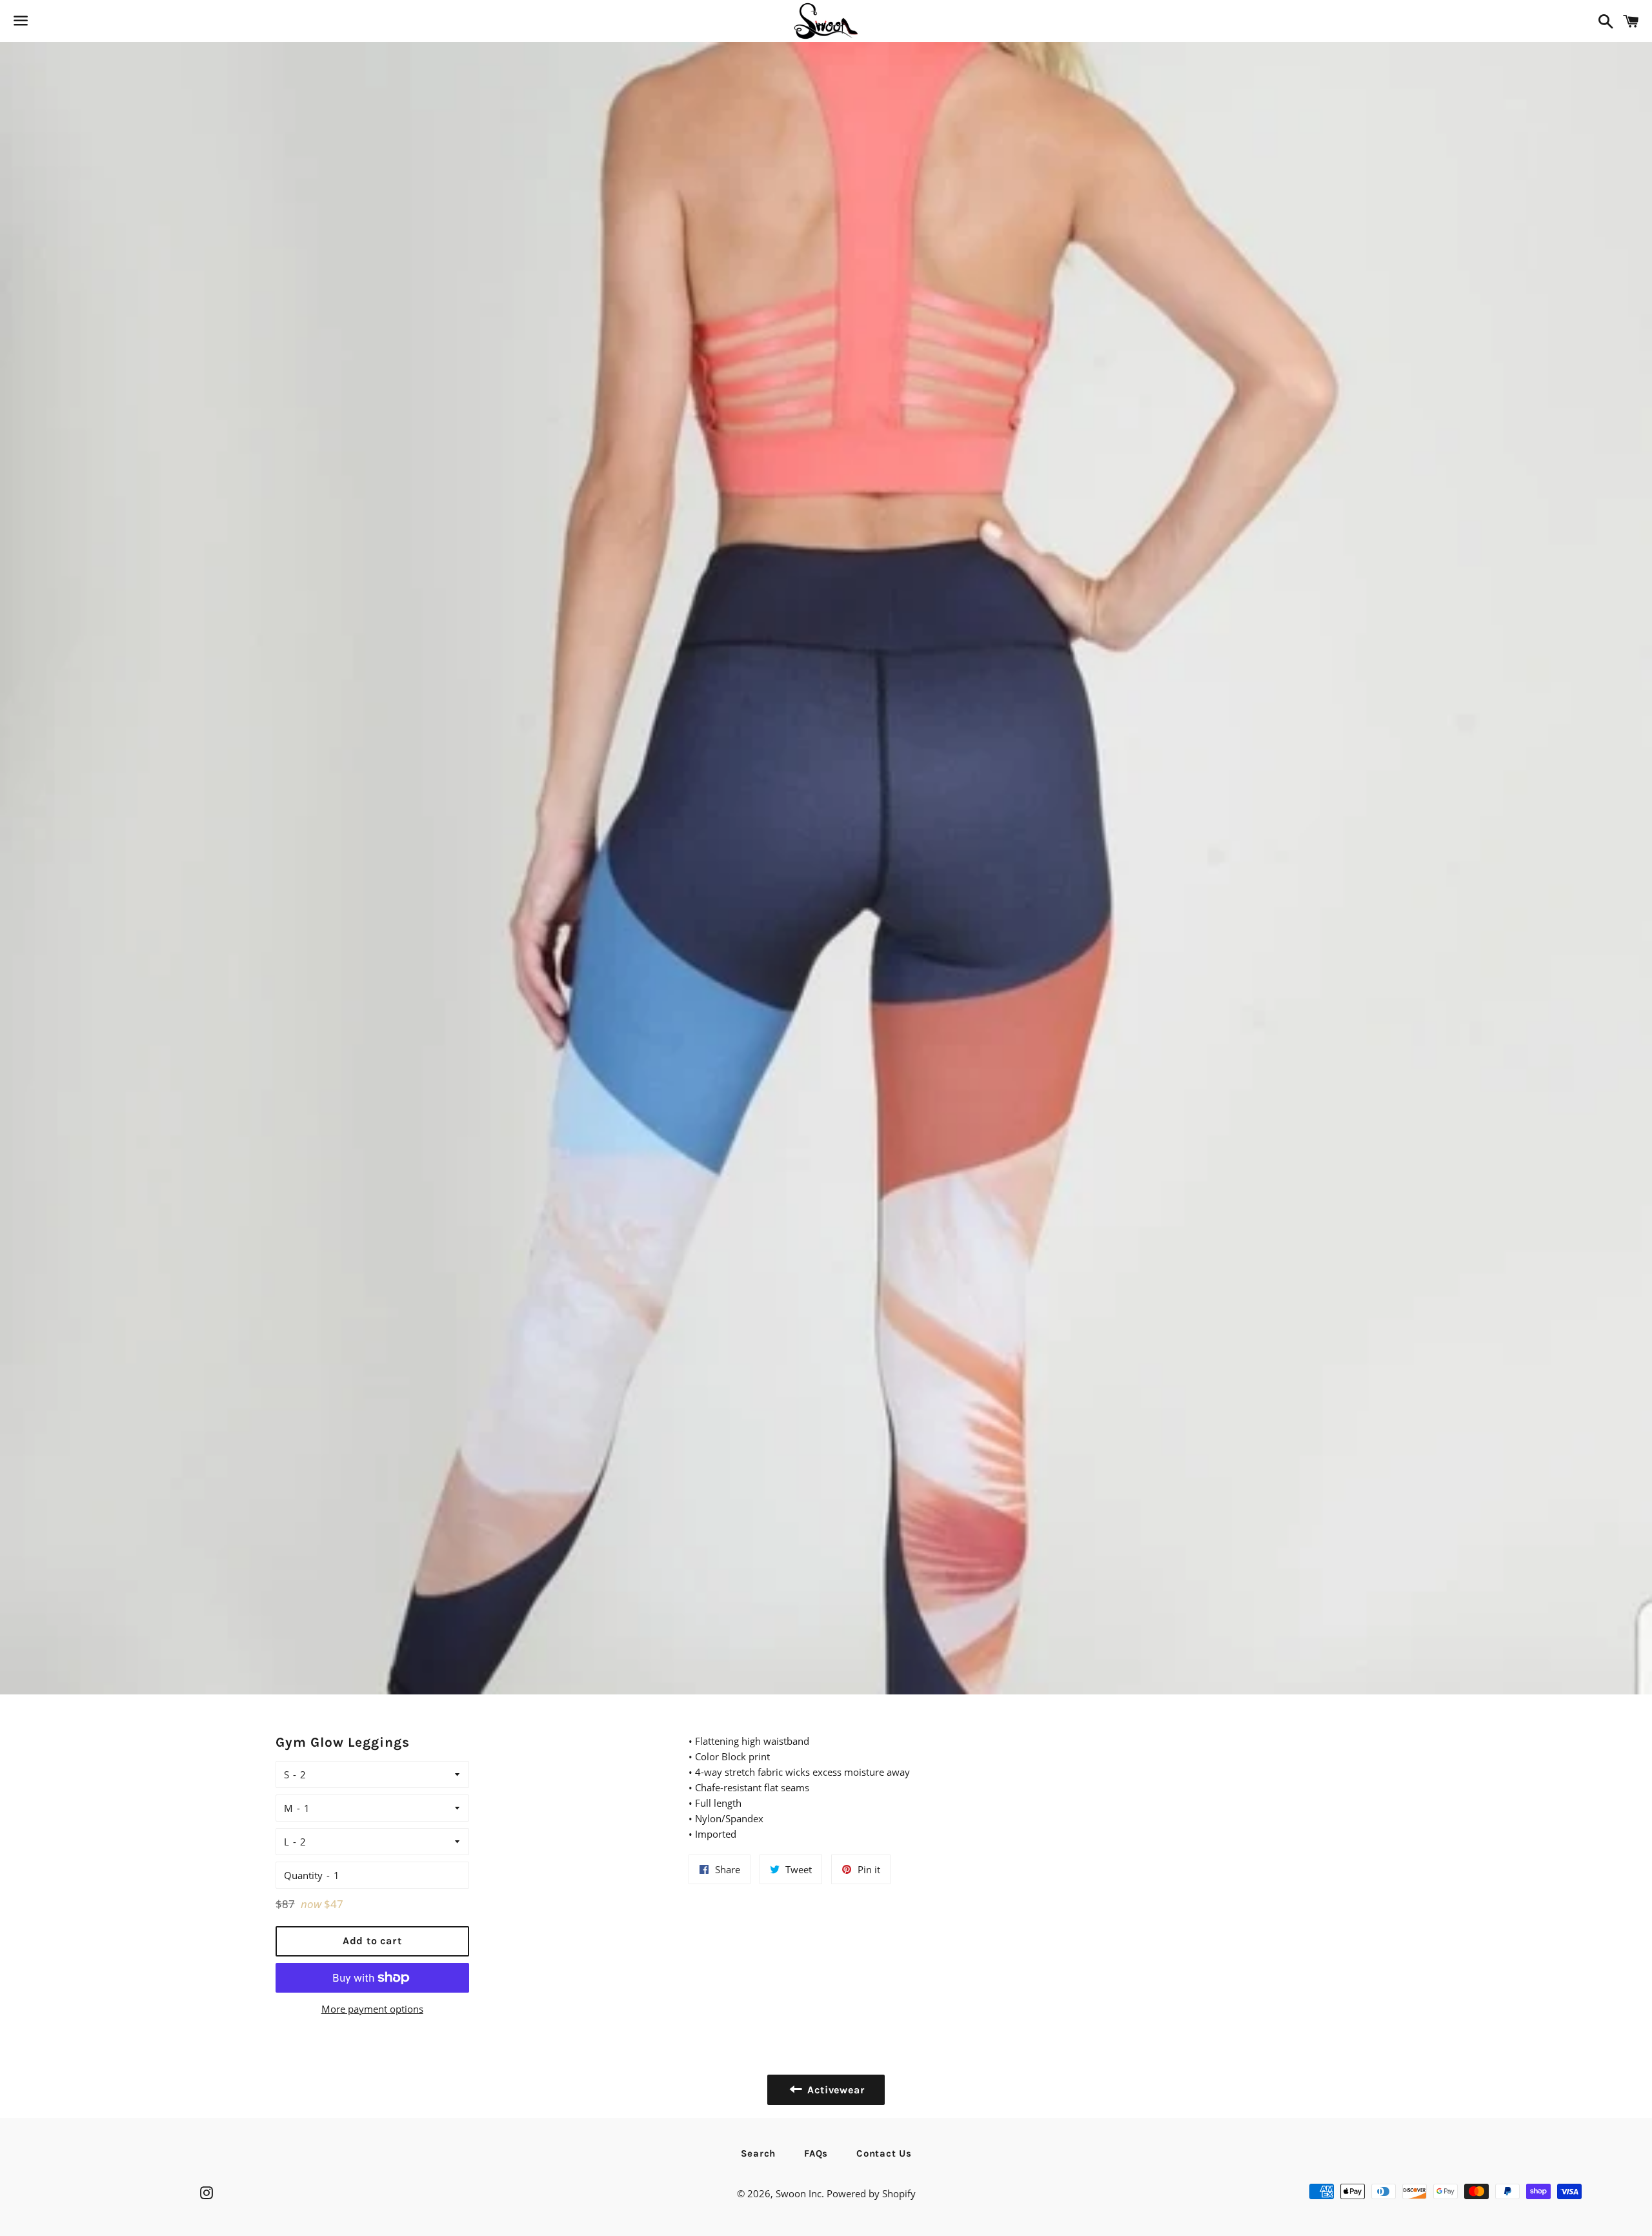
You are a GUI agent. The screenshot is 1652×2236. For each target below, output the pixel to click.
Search (759, 2153)
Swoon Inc (799, 2193)
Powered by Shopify (871, 2193)
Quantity (303, 1875)
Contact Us (884, 2153)
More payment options (372, 2009)
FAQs (816, 2153)
